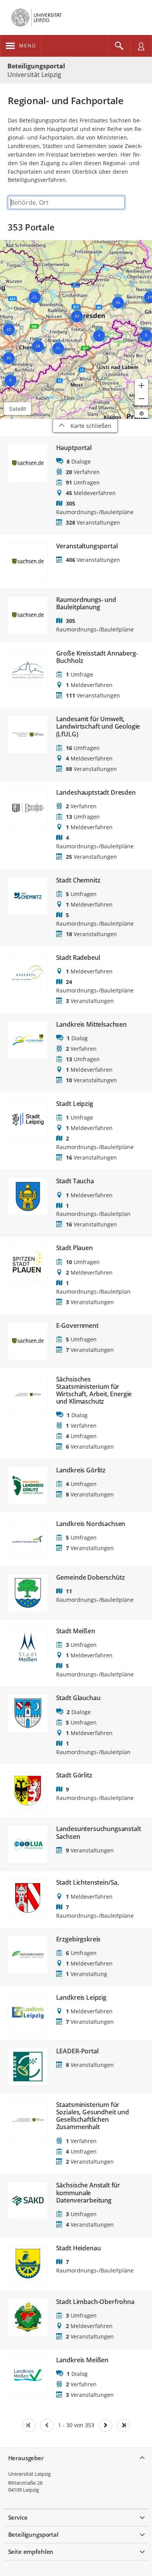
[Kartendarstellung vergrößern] (141, 385)
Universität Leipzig (29, 2474)
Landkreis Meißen (82, 2360)
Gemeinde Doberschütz (91, 1578)
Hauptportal (74, 448)
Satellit (18, 409)
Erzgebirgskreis (79, 1939)
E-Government (77, 1326)
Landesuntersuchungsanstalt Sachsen (99, 1833)
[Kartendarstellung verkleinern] (141, 399)
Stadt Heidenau (79, 2248)
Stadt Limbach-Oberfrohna (95, 2302)
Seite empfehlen (31, 2552)
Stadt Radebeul (78, 958)
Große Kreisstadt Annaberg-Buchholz (97, 657)
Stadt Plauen (74, 1248)
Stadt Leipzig (75, 1104)
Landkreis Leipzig (81, 1998)
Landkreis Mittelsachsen (91, 1025)
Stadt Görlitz (74, 1775)
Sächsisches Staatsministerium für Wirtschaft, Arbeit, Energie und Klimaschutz (94, 1391)
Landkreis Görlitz (81, 1470)
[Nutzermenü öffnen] (141, 46)
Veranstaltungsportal (87, 546)
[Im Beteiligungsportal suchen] (119, 46)
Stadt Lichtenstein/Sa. (87, 1883)
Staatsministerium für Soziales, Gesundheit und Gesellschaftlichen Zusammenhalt (93, 2116)
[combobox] (66, 202)
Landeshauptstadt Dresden (96, 793)
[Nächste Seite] (106, 2425)
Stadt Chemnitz (78, 880)
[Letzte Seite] (124, 2425)
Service (18, 2517)
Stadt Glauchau (78, 1698)
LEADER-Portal (77, 2051)
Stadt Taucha (75, 1181)
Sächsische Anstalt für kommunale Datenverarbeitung (88, 2193)
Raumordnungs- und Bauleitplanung (86, 603)
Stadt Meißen (76, 1631)
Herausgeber (26, 2458)
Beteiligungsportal (36, 66)
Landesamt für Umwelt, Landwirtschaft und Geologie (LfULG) (98, 727)
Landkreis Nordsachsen (91, 1524)
